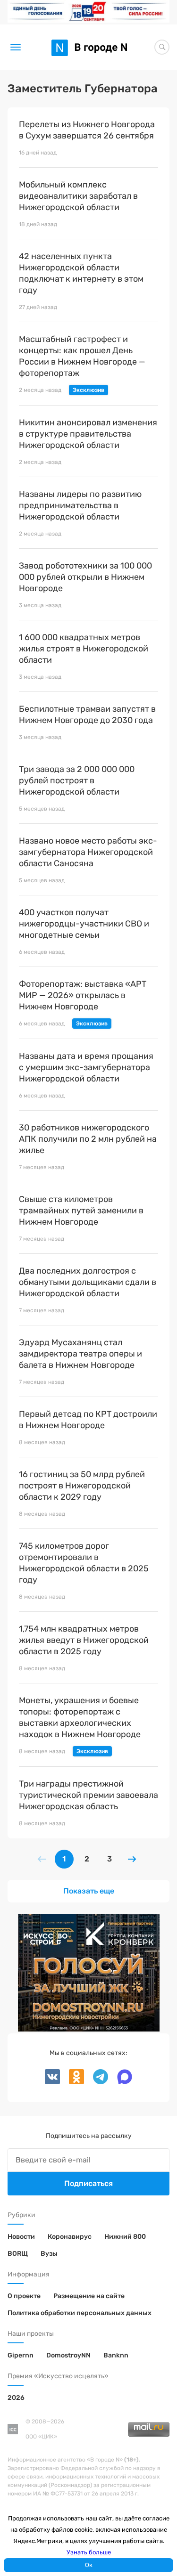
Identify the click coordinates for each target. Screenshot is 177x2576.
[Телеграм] (97, 2082)
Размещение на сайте (89, 2296)
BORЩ (18, 2254)
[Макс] (121, 2082)
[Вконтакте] (53, 2082)
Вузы (49, 2254)
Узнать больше (89, 2552)
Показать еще (89, 1891)
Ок (89, 2565)
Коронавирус (70, 2237)
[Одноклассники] (73, 2082)
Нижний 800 (125, 2237)
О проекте (24, 2296)
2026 (16, 2398)
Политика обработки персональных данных (80, 2313)
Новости (21, 2237)
